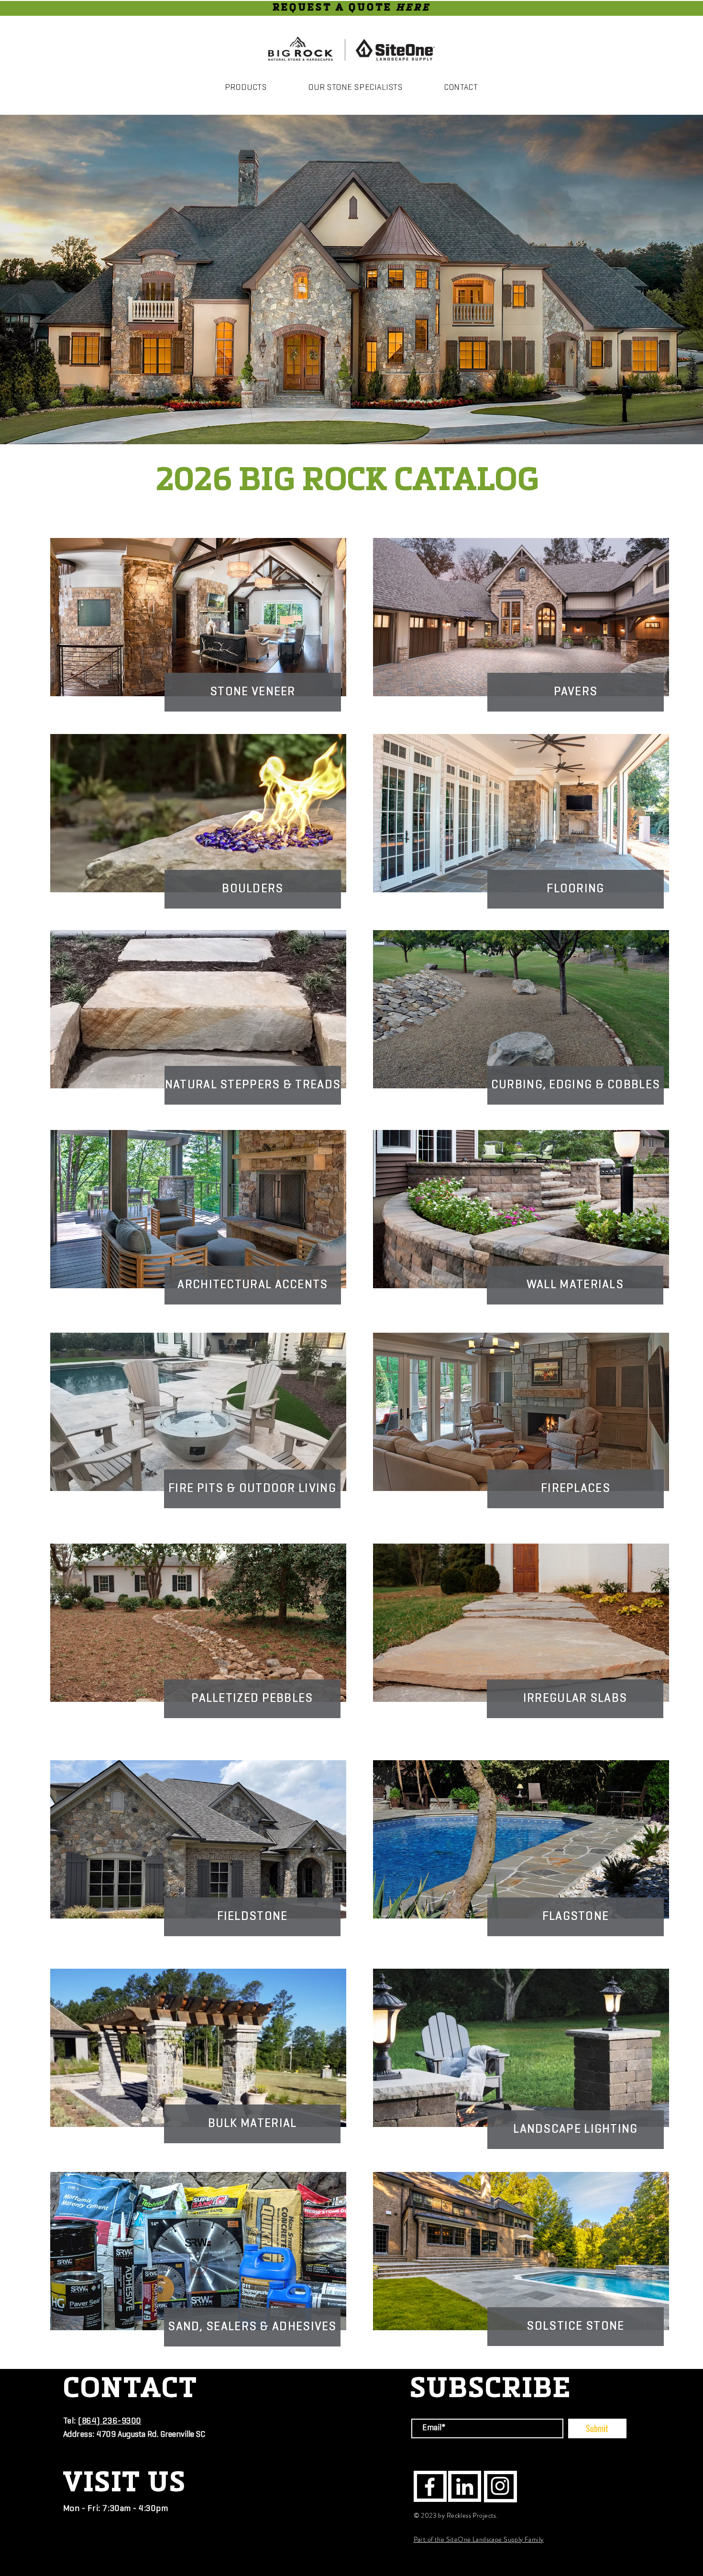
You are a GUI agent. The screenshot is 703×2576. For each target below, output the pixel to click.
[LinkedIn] (465, 2486)
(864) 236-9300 (110, 2422)
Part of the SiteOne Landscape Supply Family (479, 2539)
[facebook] (430, 2487)
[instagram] (500, 2486)
